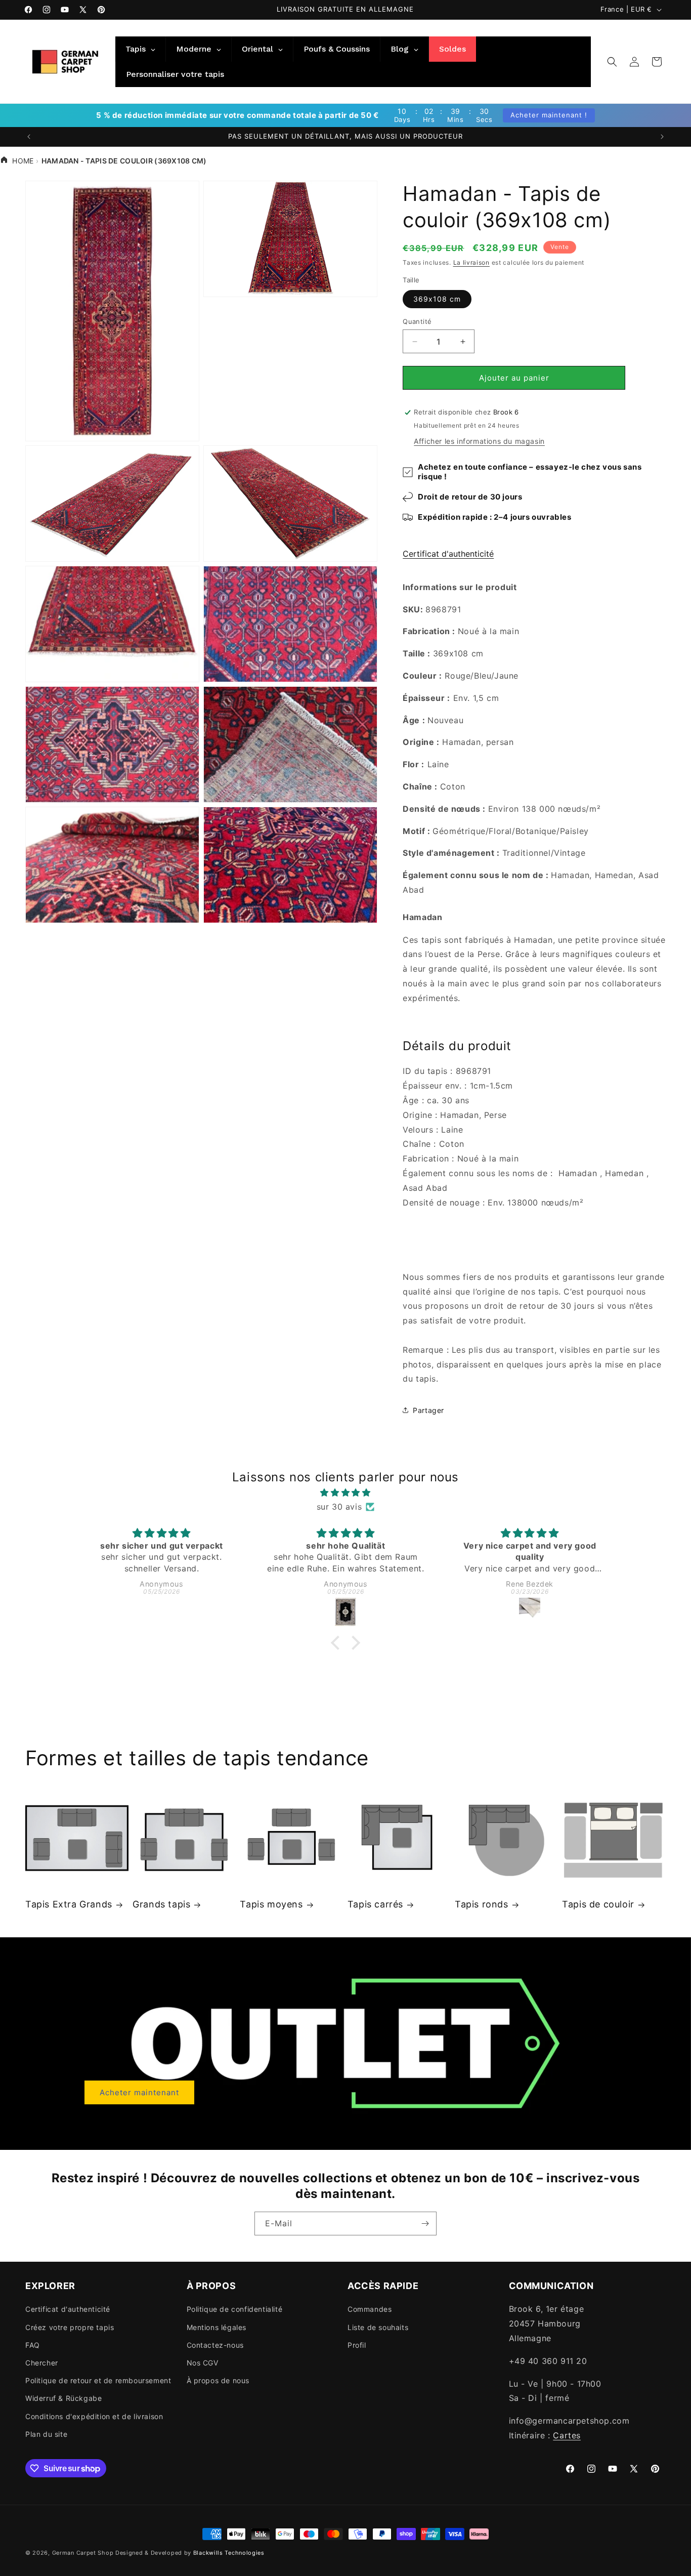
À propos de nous (218, 2380)
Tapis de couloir (598, 1904)
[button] (612, 62)
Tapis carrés (375, 1904)
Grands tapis (161, 1904)
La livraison (471, 262)
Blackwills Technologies (229, 2553)
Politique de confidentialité (235, 2309)
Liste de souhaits (378, 2327)
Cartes (567, 2435)
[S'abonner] (425, 2224)
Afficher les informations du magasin (479, 441)
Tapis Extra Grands (69, 1904)
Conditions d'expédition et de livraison (94, 2416)
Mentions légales (217, 2327)
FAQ (33, 2345)
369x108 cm (437, 299)
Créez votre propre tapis (70, 2327)
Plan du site (46, 2434)
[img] (346, 1493)
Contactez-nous (215, 2345)
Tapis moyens (271, 1904)
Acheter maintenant (139, 2092)
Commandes (370, 2309)
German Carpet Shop (83, 2553)
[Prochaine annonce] (662, 137)
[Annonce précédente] (29, 137)
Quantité (417, 321)
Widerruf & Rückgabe (63, 2398)
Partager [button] (428, 1410)
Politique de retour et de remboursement (98, 2380)
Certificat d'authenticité (448, 554)
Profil (357, 2345)
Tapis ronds (482, 1904)
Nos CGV (203, 2363)
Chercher (42, 2363)
